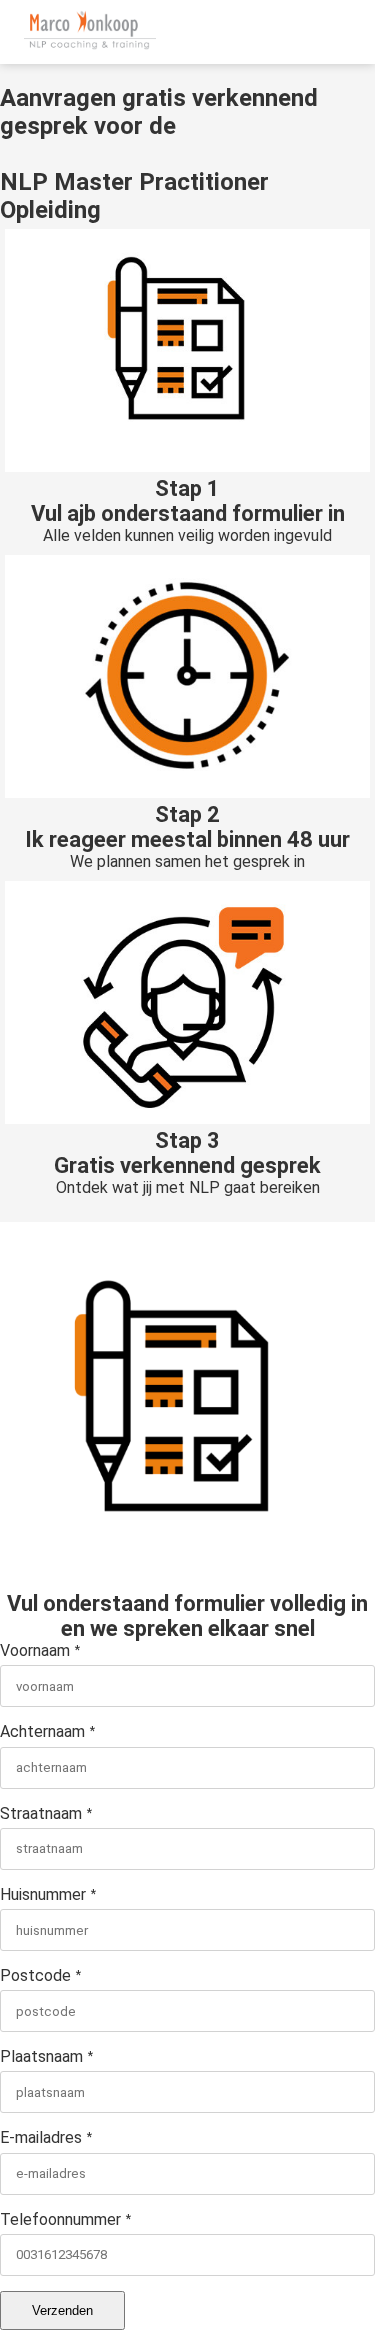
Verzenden (62, 2310)
